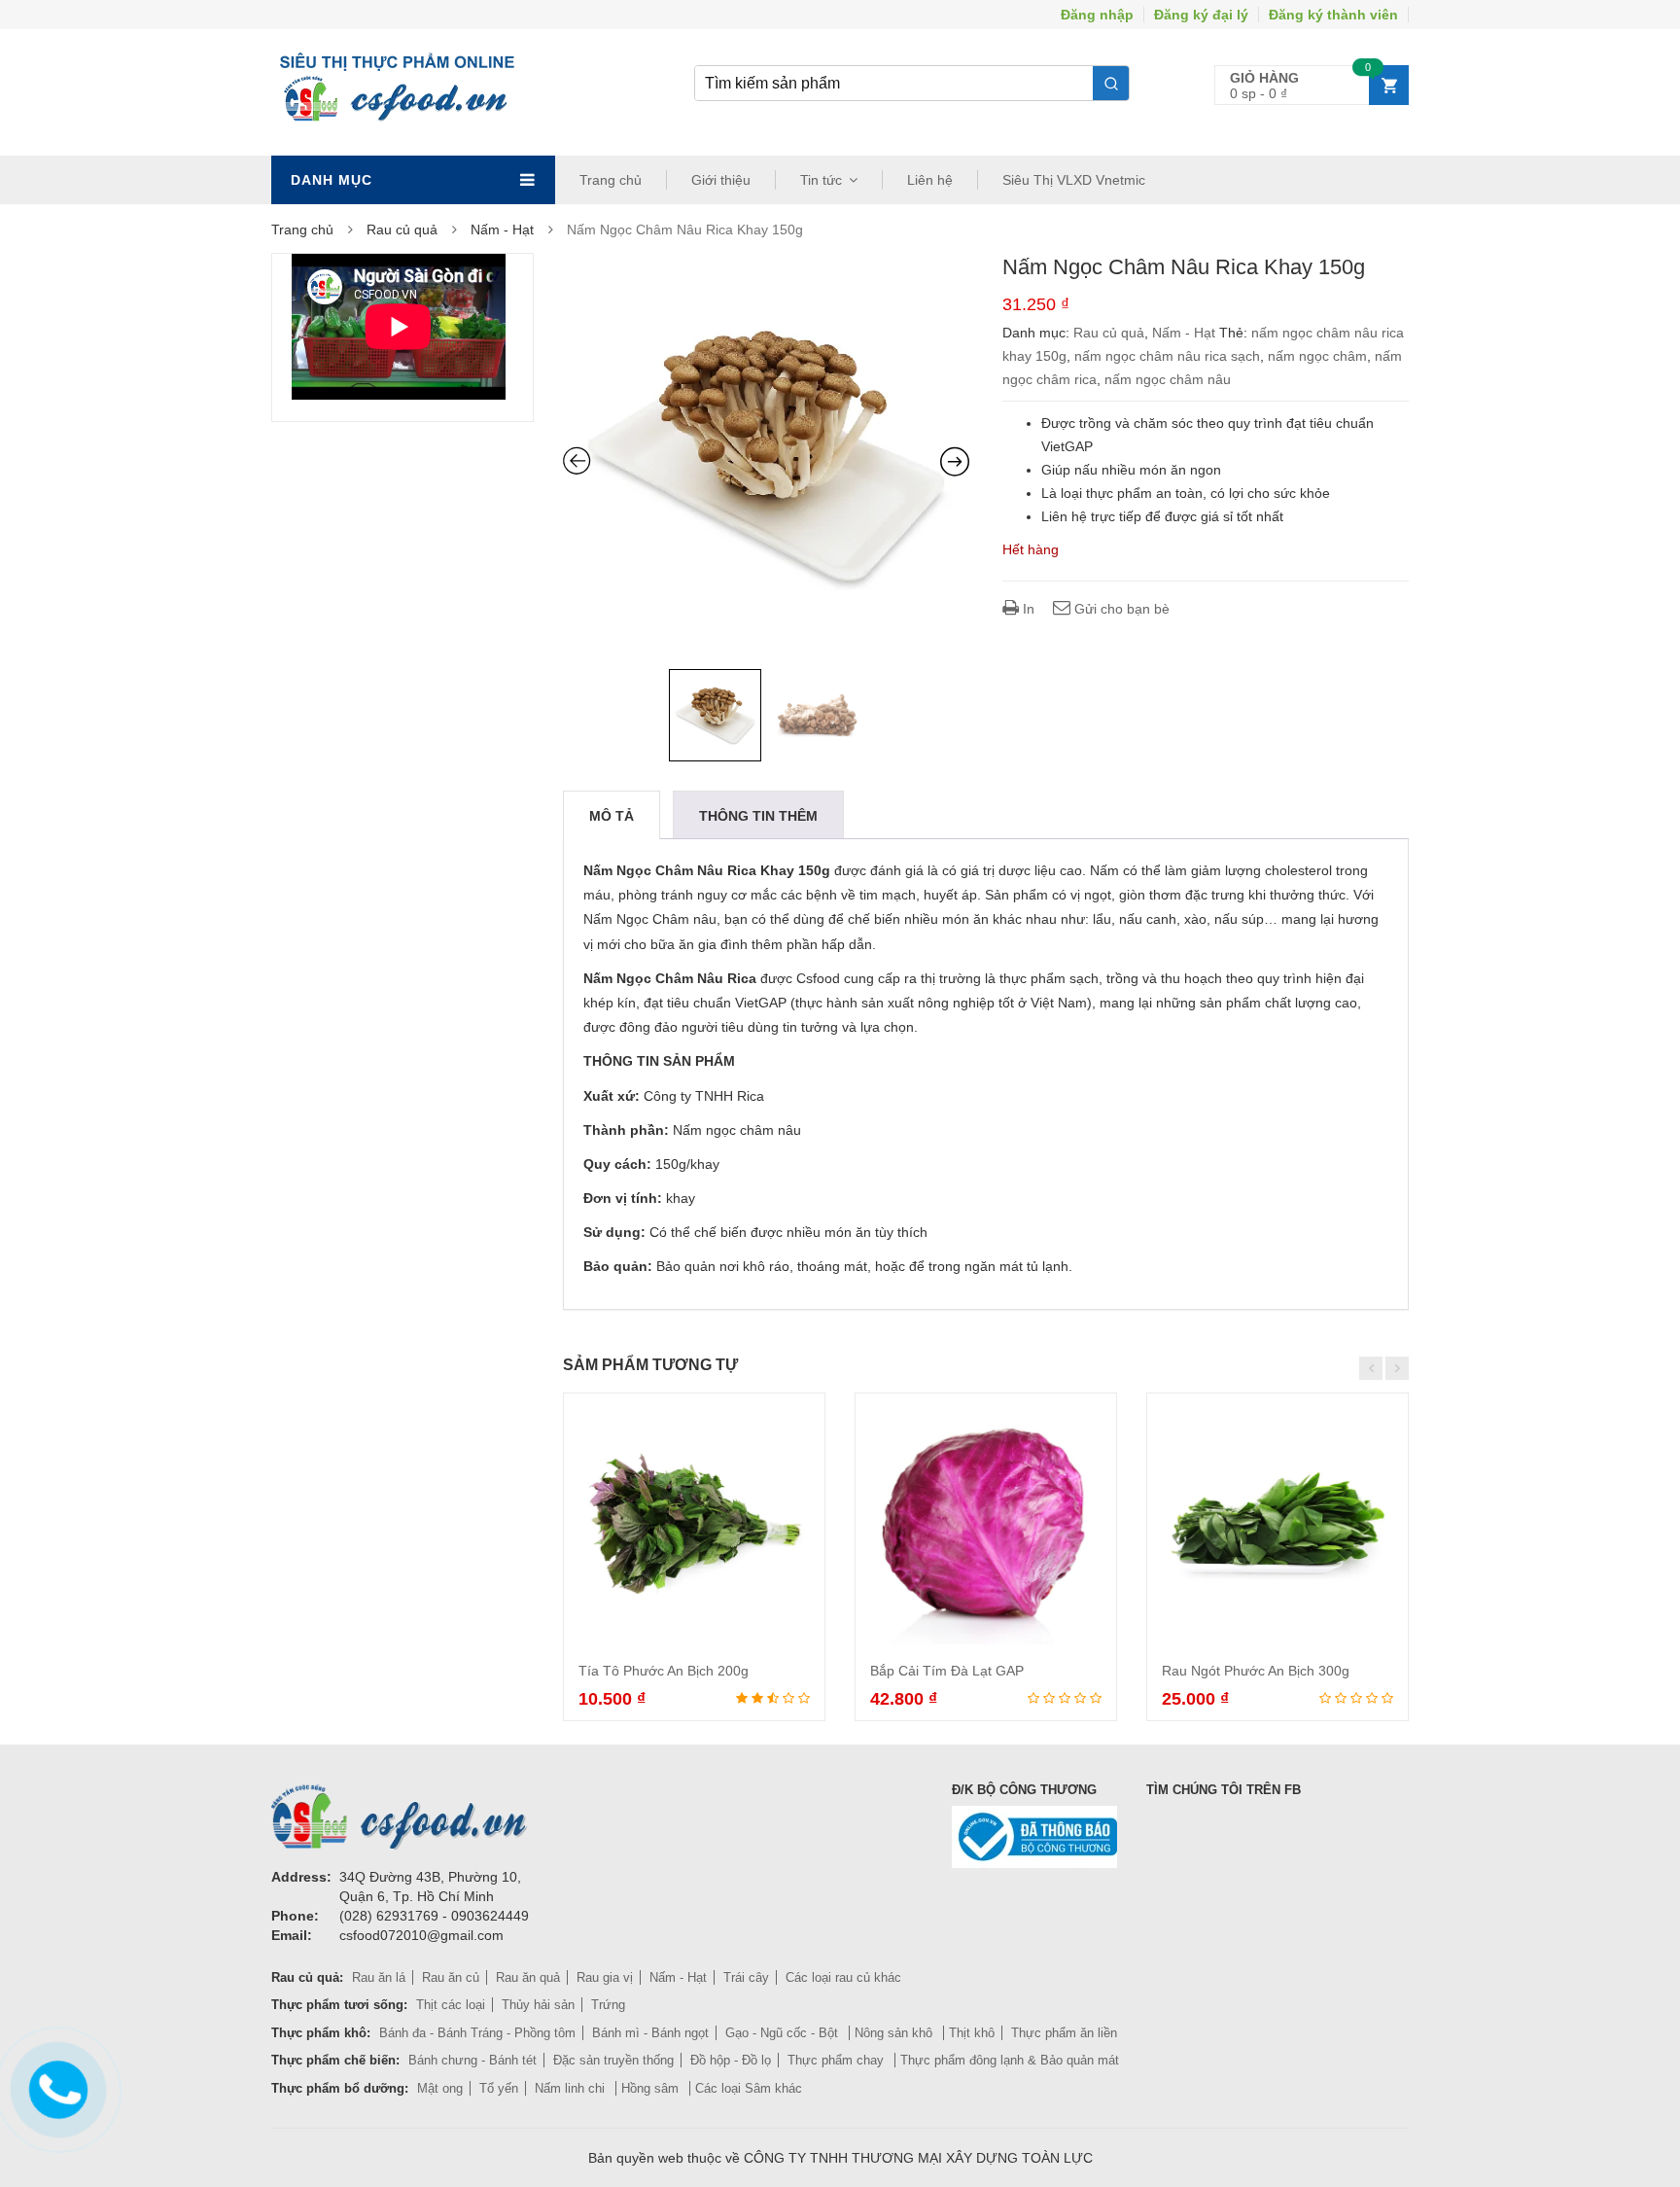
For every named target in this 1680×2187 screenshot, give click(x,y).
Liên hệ (930, 180)
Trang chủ (611, 180)
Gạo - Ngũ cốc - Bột (784, 2033)
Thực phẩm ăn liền (1064, 2033)
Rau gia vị (605, 1977)
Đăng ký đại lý (1201, 15)
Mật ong (440, 2088)
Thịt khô (972, 2033)
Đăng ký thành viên (1333, 15)
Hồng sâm (652, 2088)
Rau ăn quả (528, 1977)
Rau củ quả (402, 229)
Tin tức (821, 180)
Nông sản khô (895, 2033)
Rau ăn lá (379, 1977)
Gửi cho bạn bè (1120, 609)
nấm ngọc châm (1317, 356)
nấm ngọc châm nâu (1168, 379)
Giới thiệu (721, 180)
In (1027, 609)
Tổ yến (499, 2088)
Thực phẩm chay (838, 2060)
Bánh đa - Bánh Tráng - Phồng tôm (477, 2033)
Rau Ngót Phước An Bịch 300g (1256, 1671)
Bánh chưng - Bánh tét (472, 2060)
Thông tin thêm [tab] (758, 816)
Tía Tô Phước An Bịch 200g (664, 1671)
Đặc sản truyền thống (613, 2060)
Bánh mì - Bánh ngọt (650, 2033)
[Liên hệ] (55, 2086)
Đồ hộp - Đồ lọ (731, 2060)
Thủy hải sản (538, 2005)
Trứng (608, 2005)
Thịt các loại (451, 2005)
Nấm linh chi (572, 2088)
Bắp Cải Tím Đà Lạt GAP (947, 1671)
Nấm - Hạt (502, 229)
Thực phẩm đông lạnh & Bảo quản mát (1010, 2060)
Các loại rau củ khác (843, 1977)
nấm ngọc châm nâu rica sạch (1167, 356)
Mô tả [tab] (612, 816)
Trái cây (746, 1977)
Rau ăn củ (451, 1977)
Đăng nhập (1097, 15)
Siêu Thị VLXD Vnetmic (1074, 180)
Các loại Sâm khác (749, 2088)
